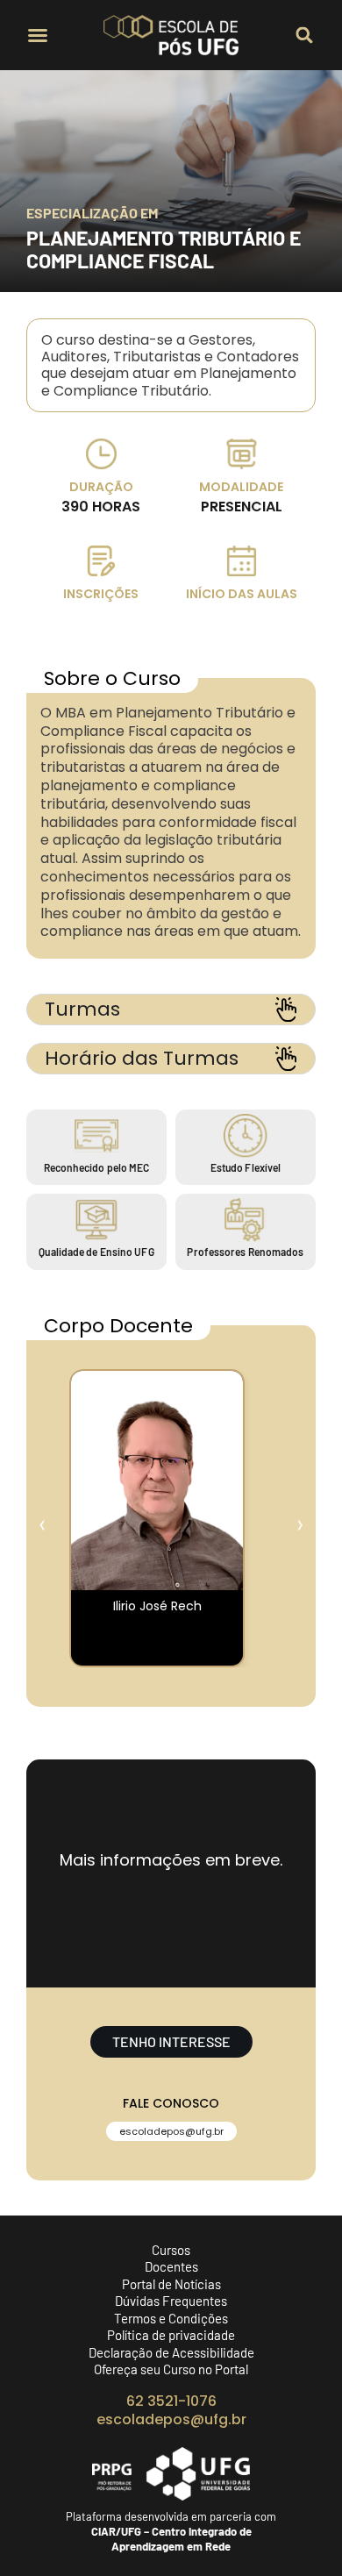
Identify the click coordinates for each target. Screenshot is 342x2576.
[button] (38, 35)
